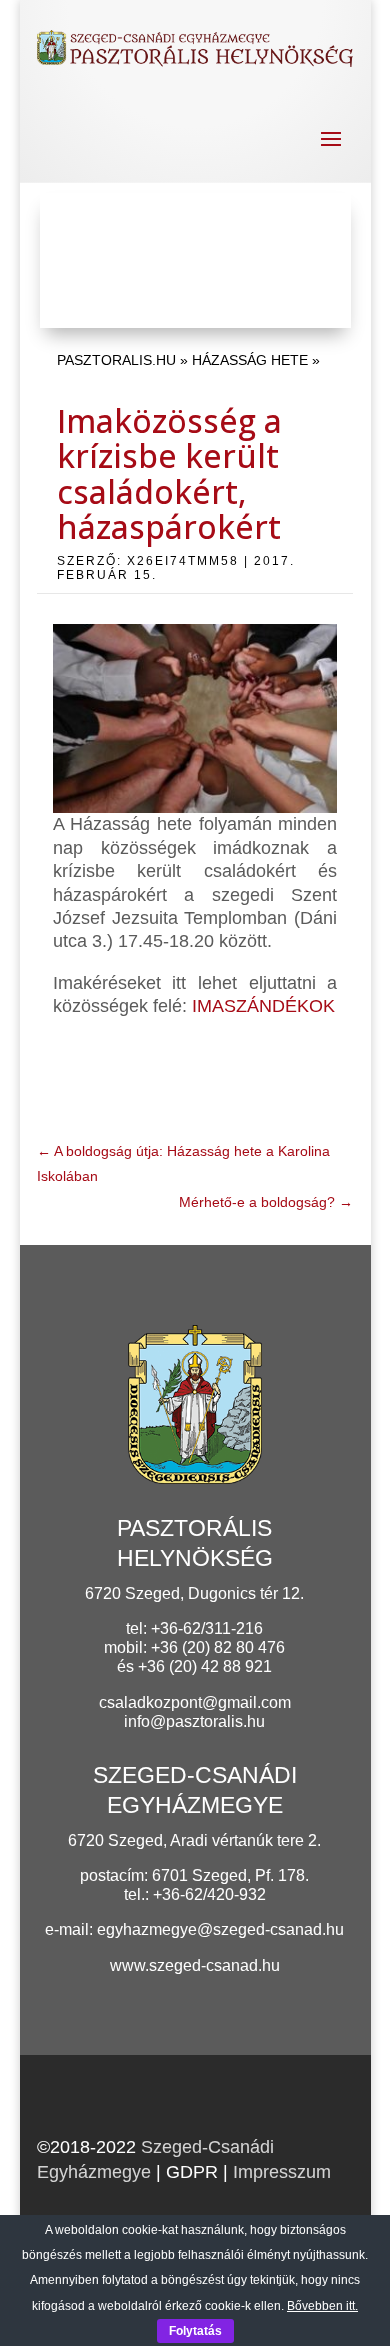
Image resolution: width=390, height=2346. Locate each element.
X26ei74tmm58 (183, 561)
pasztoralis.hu (116, 360)
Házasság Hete (250, 360)
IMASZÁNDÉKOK (263, 1006)
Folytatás (195, 2331)
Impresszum (282, 2172)
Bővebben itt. (322, 2306)
